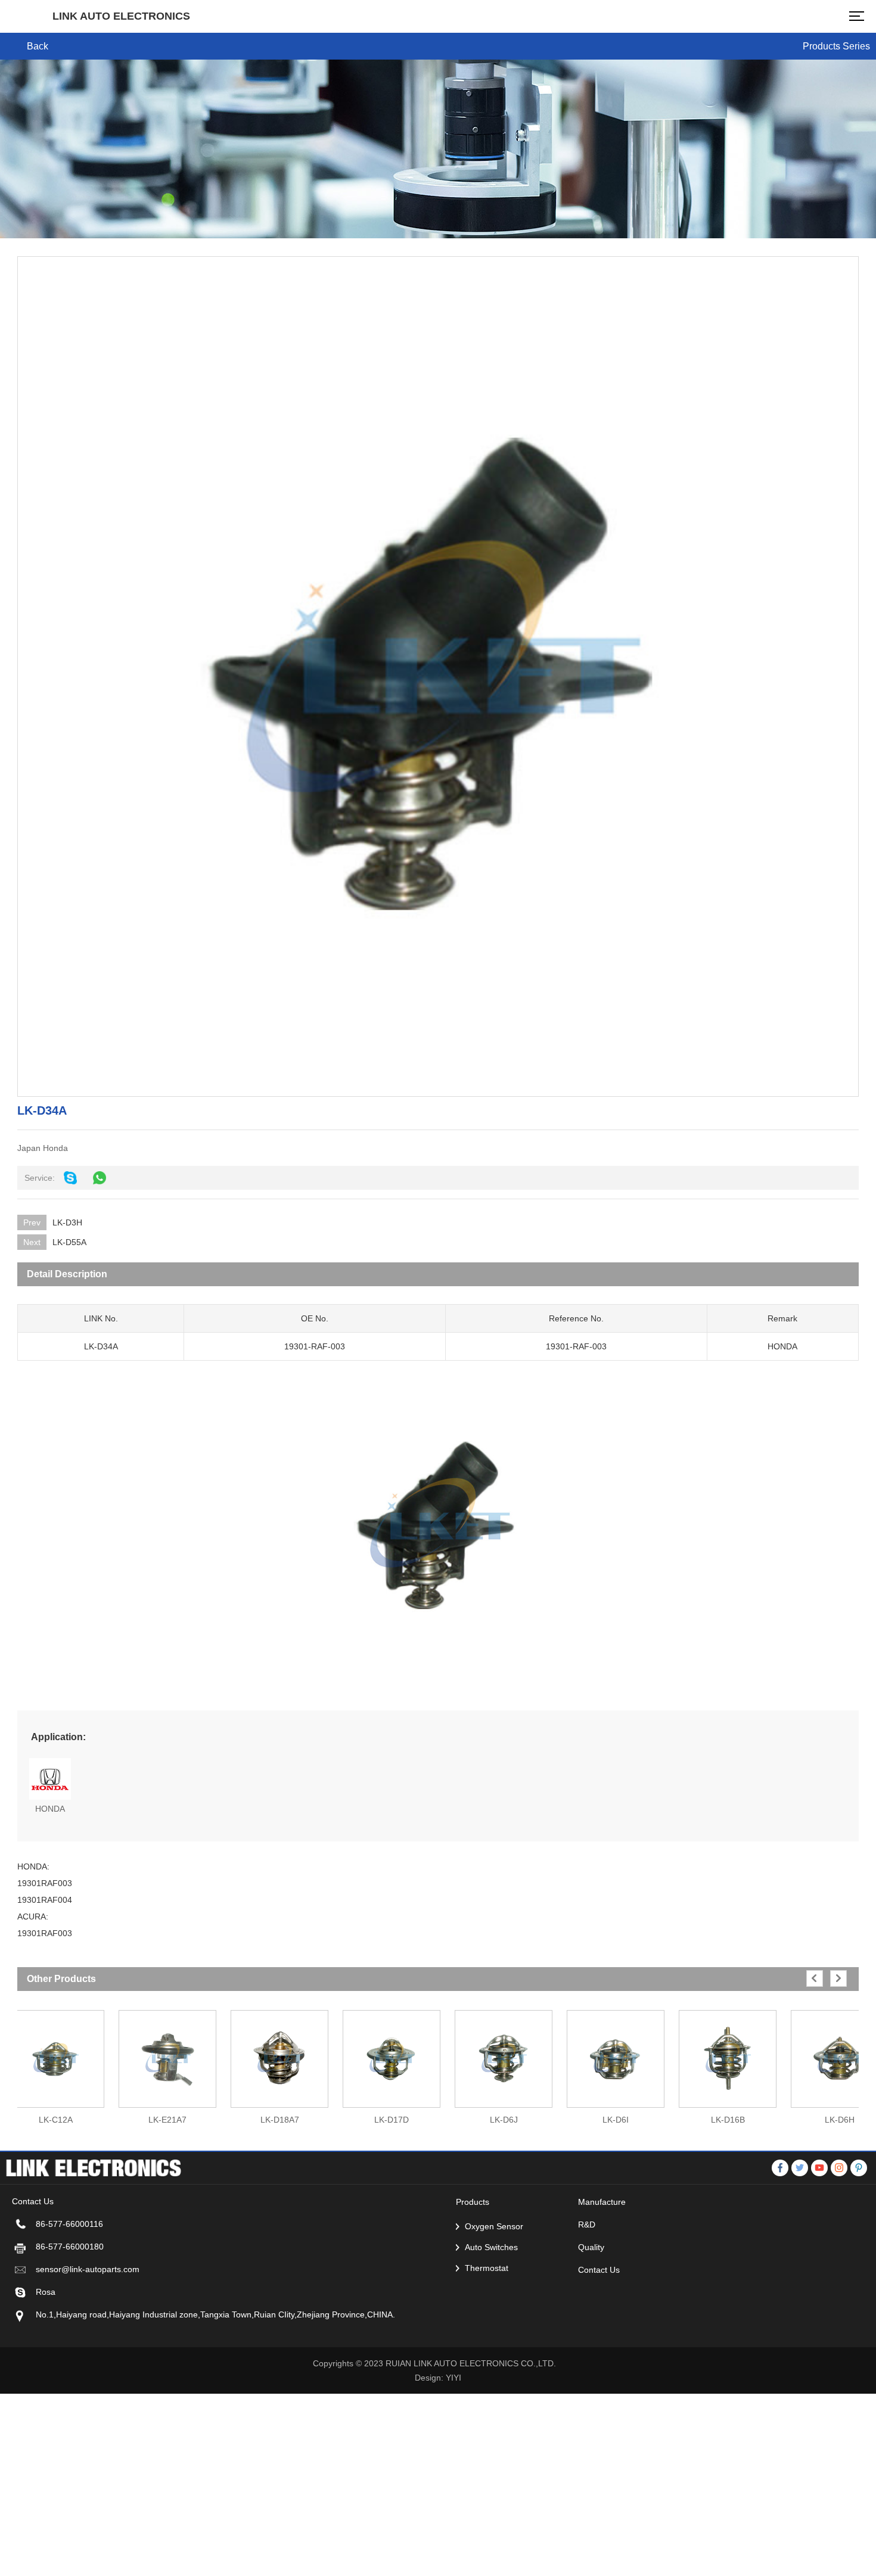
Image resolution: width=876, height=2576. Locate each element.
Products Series (836, 46)
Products (473, 2202)
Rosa (46, 2292)
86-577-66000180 (70, 2247)
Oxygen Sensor (494, 2226)
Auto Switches (491, 2247)
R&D (587, 2225)
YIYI (453, 2378)
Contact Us (599, 2270)
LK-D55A (69, 1242)
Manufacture (602, 2202)
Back (38, 46)
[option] (167, 2062)
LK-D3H (67, 1222)
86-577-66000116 (69, 2224)
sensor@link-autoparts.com (88, 2269)
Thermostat (487, 2268)
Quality (591, 2247)
